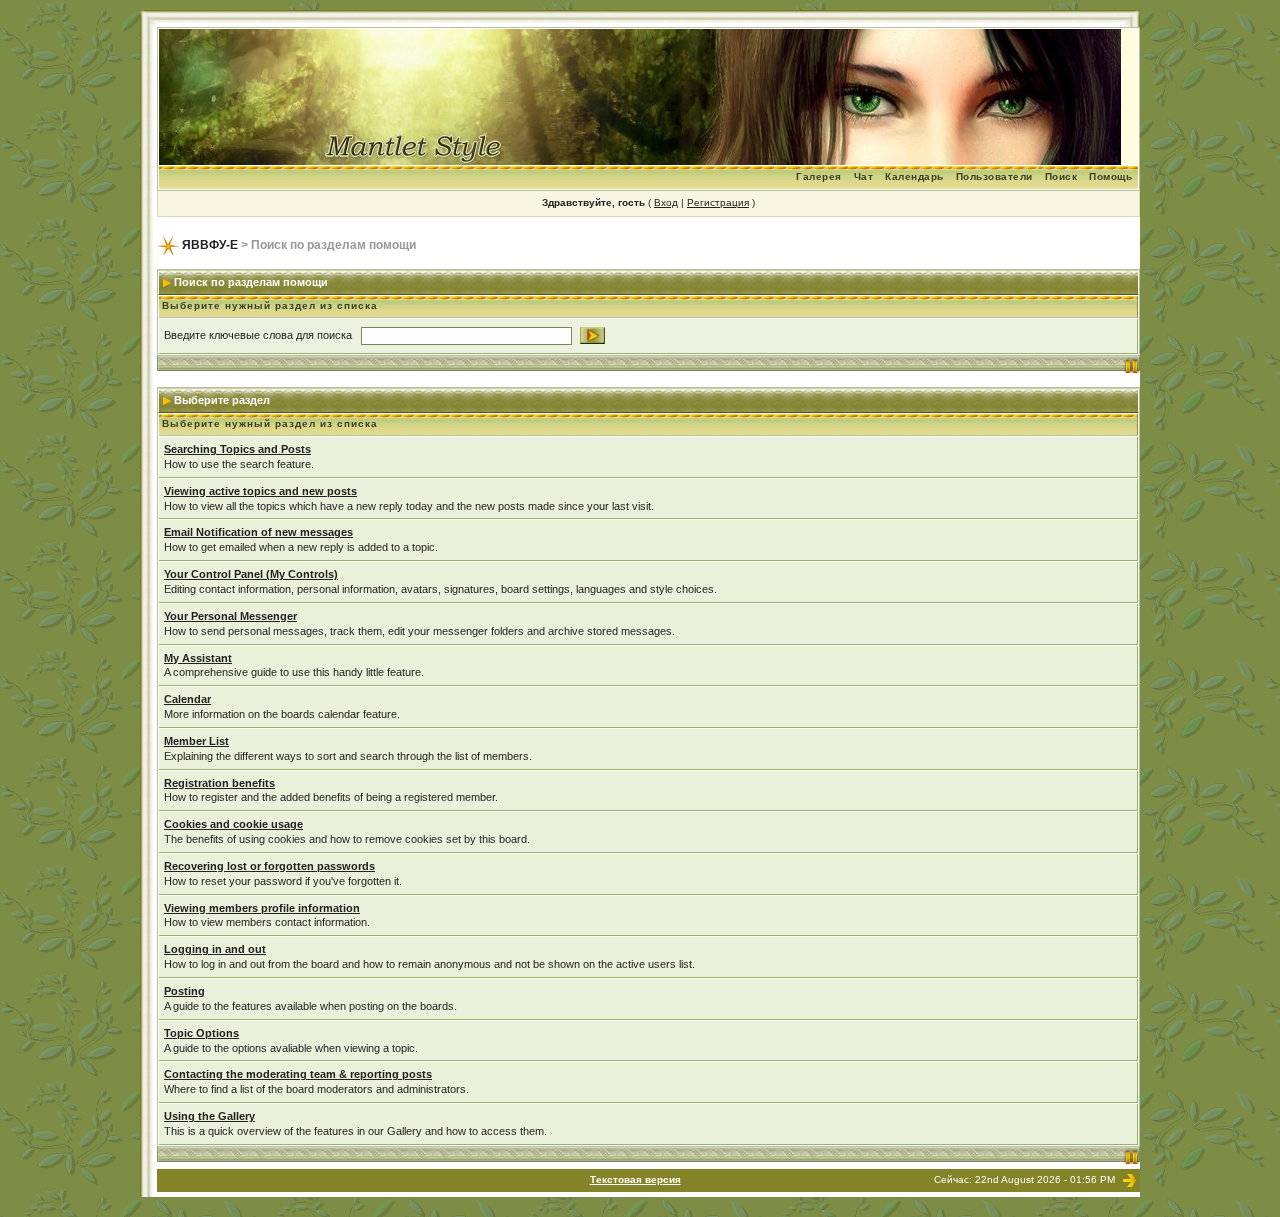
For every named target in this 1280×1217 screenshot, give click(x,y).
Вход (666, 202)
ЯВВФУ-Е (210, 245)
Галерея (819, 176)
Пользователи (994, 176)
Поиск (1061, 176)
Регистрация (718, 202)
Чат (864, 176)
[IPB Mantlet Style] (1129, 1179)
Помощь (1110, 176)
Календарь (914, 176)
